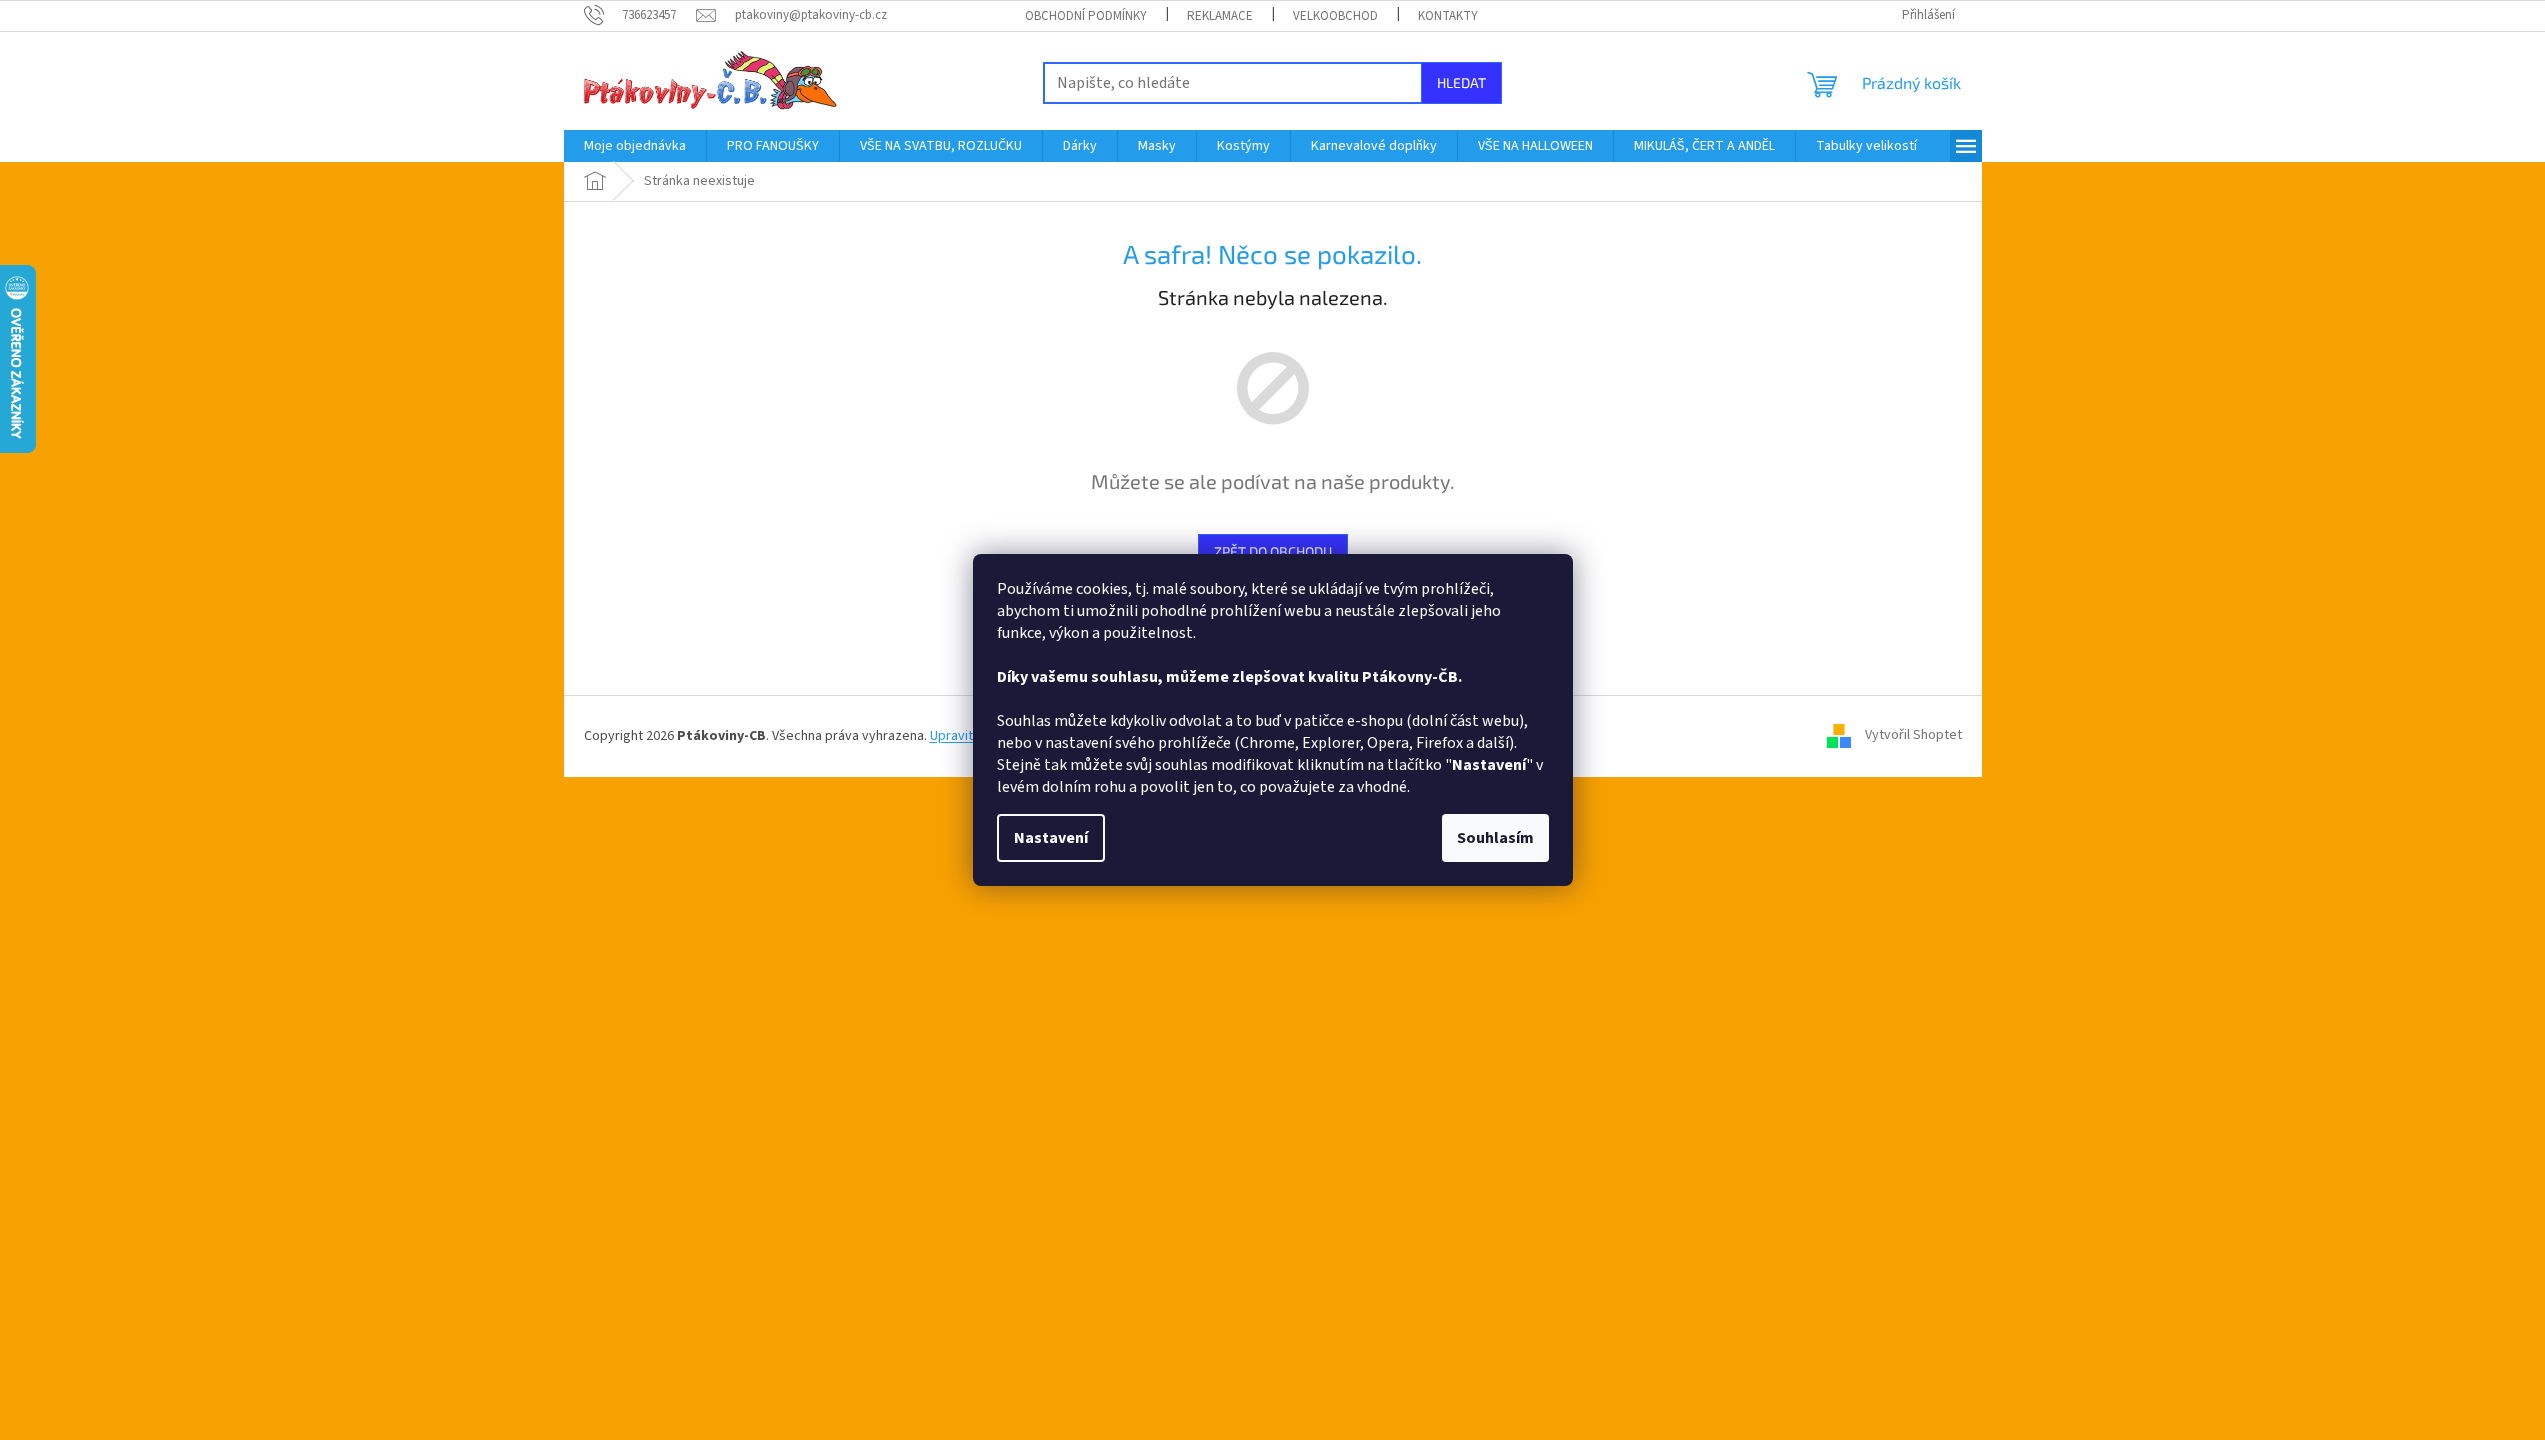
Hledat (1461, 82)
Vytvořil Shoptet (1913, 736)
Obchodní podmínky (1086, 16)
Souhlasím (1495, 838)
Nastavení (1051, 838)
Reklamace (1220, 16)
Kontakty (1448, 16)
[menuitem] (635, 146)
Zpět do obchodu (1273, 551)
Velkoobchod (1335, 16)
